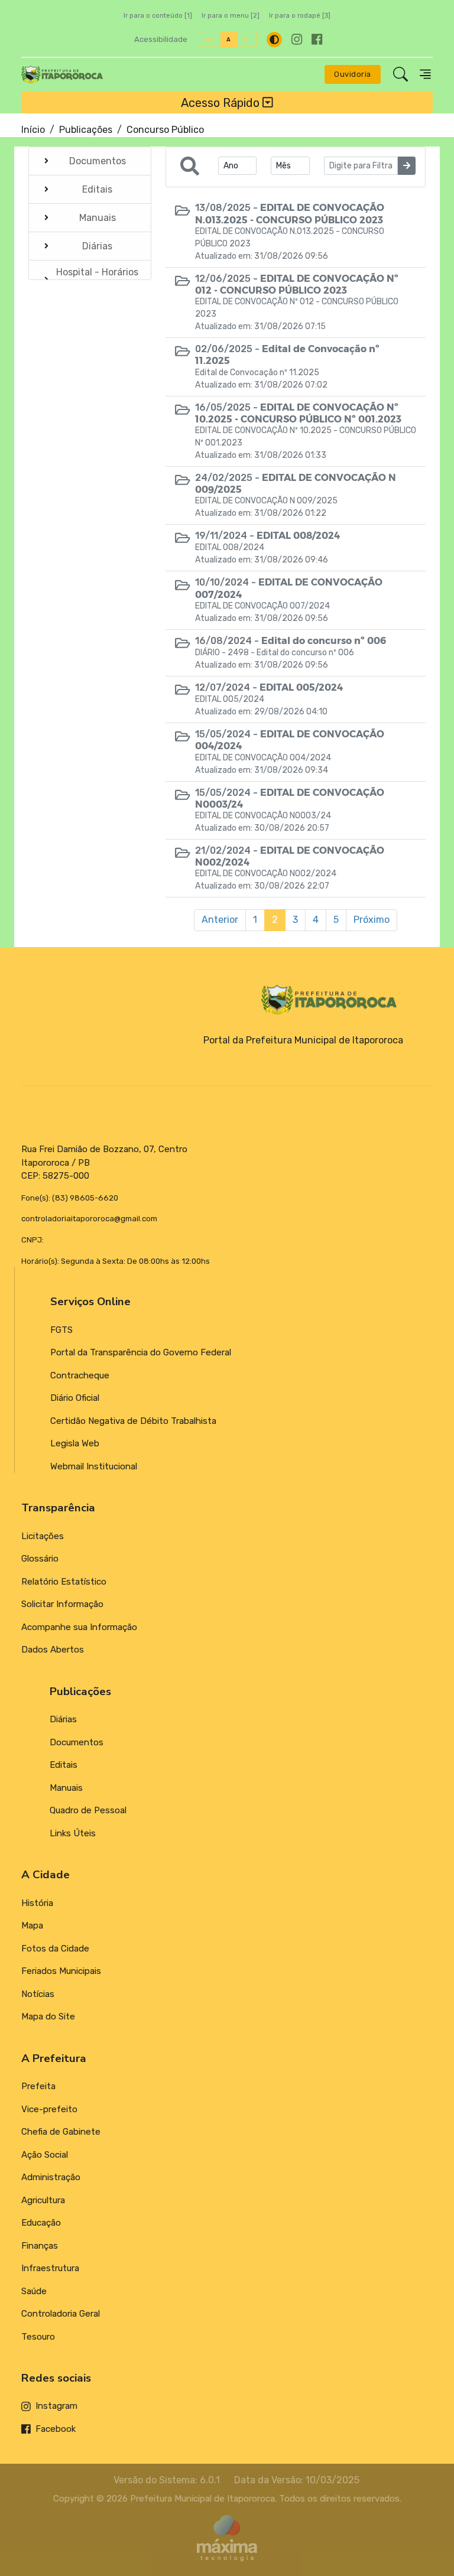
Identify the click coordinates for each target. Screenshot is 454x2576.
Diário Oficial (75, 1398)
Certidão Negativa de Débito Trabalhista (133, 1421)
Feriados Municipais (61, 1971)
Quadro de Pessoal (88, 1810)
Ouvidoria (353, 74)
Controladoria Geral (61, 2314)
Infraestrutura (50, 2268)
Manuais (66, 1788)
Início (33, 130)
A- (247, 39)
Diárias (63, 1719)
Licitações (43, 1536)
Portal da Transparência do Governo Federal (141, 1352)
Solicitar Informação (62, 1604)
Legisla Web (75, 1443)
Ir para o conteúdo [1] (158, 16)
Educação (41, 2223)
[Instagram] (297, 39)
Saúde (34, 2291)
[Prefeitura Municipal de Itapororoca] (62, 74)
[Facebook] (317, 39)
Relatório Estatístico (64, 1582)
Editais (64, 1765)
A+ (210, 39)
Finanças (40, 2246)
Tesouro (38, 2337)
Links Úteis (73, 1833)
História (37, 1903)
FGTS (61, 1330)
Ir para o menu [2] (231, 16)
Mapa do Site (48, 2016)
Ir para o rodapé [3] (300, 16)
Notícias (38, 1994)
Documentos (77, 1742)
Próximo (372, 920)
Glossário (40, 1559)
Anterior (220, 920)
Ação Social (45, 2155)
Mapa (32, 1926)
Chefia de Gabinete (61, 2132)
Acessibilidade (161, 39)
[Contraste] (274, 40)
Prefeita (38, 2086)
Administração (51, 2177)
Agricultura (43, 2200)
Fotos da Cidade (55, 1949)
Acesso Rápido (222, 102)
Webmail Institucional (94, 1466)
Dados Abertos (53, 1650)
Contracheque (80, 1375)
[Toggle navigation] (425, 74)
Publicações (86, 130)
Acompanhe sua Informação (79, 1627)
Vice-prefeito (49, 2109)
